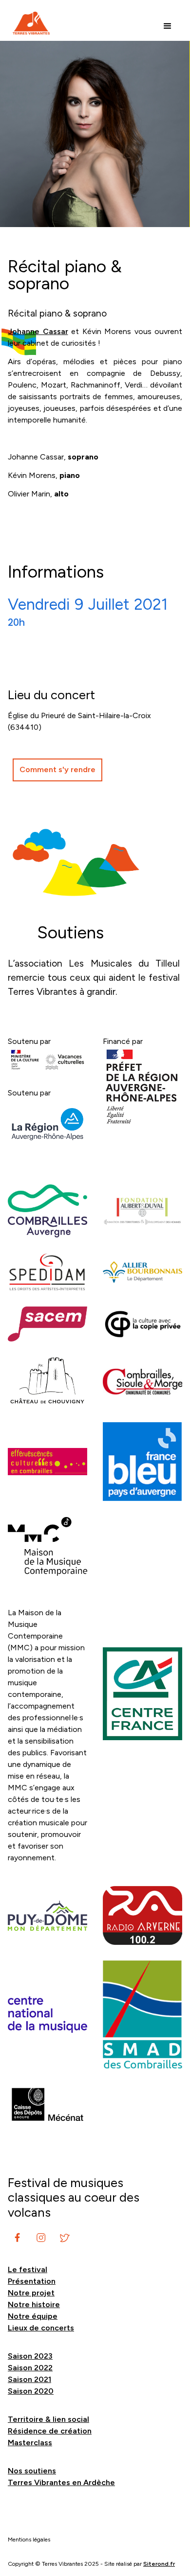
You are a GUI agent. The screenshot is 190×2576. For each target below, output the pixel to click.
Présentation (32, 2281)
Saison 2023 (30, 2356)
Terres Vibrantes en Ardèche (61, 2482)
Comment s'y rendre (57, 769)
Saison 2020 (31, 2391)
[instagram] (18, 2238)
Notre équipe (33, 2316)
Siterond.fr (159, 2564)
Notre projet (31, 2293)
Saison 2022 (30, 2368)
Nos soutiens (32, 2471)
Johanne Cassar (38, 331)
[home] (29, 23)
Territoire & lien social (48, 2419)
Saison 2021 (29, 2379)
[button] (168, 26)
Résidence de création (50, 2431)
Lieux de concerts (41, 2328)
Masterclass (30, 2443)
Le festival (28, 2269)
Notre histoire (34, 2304)
